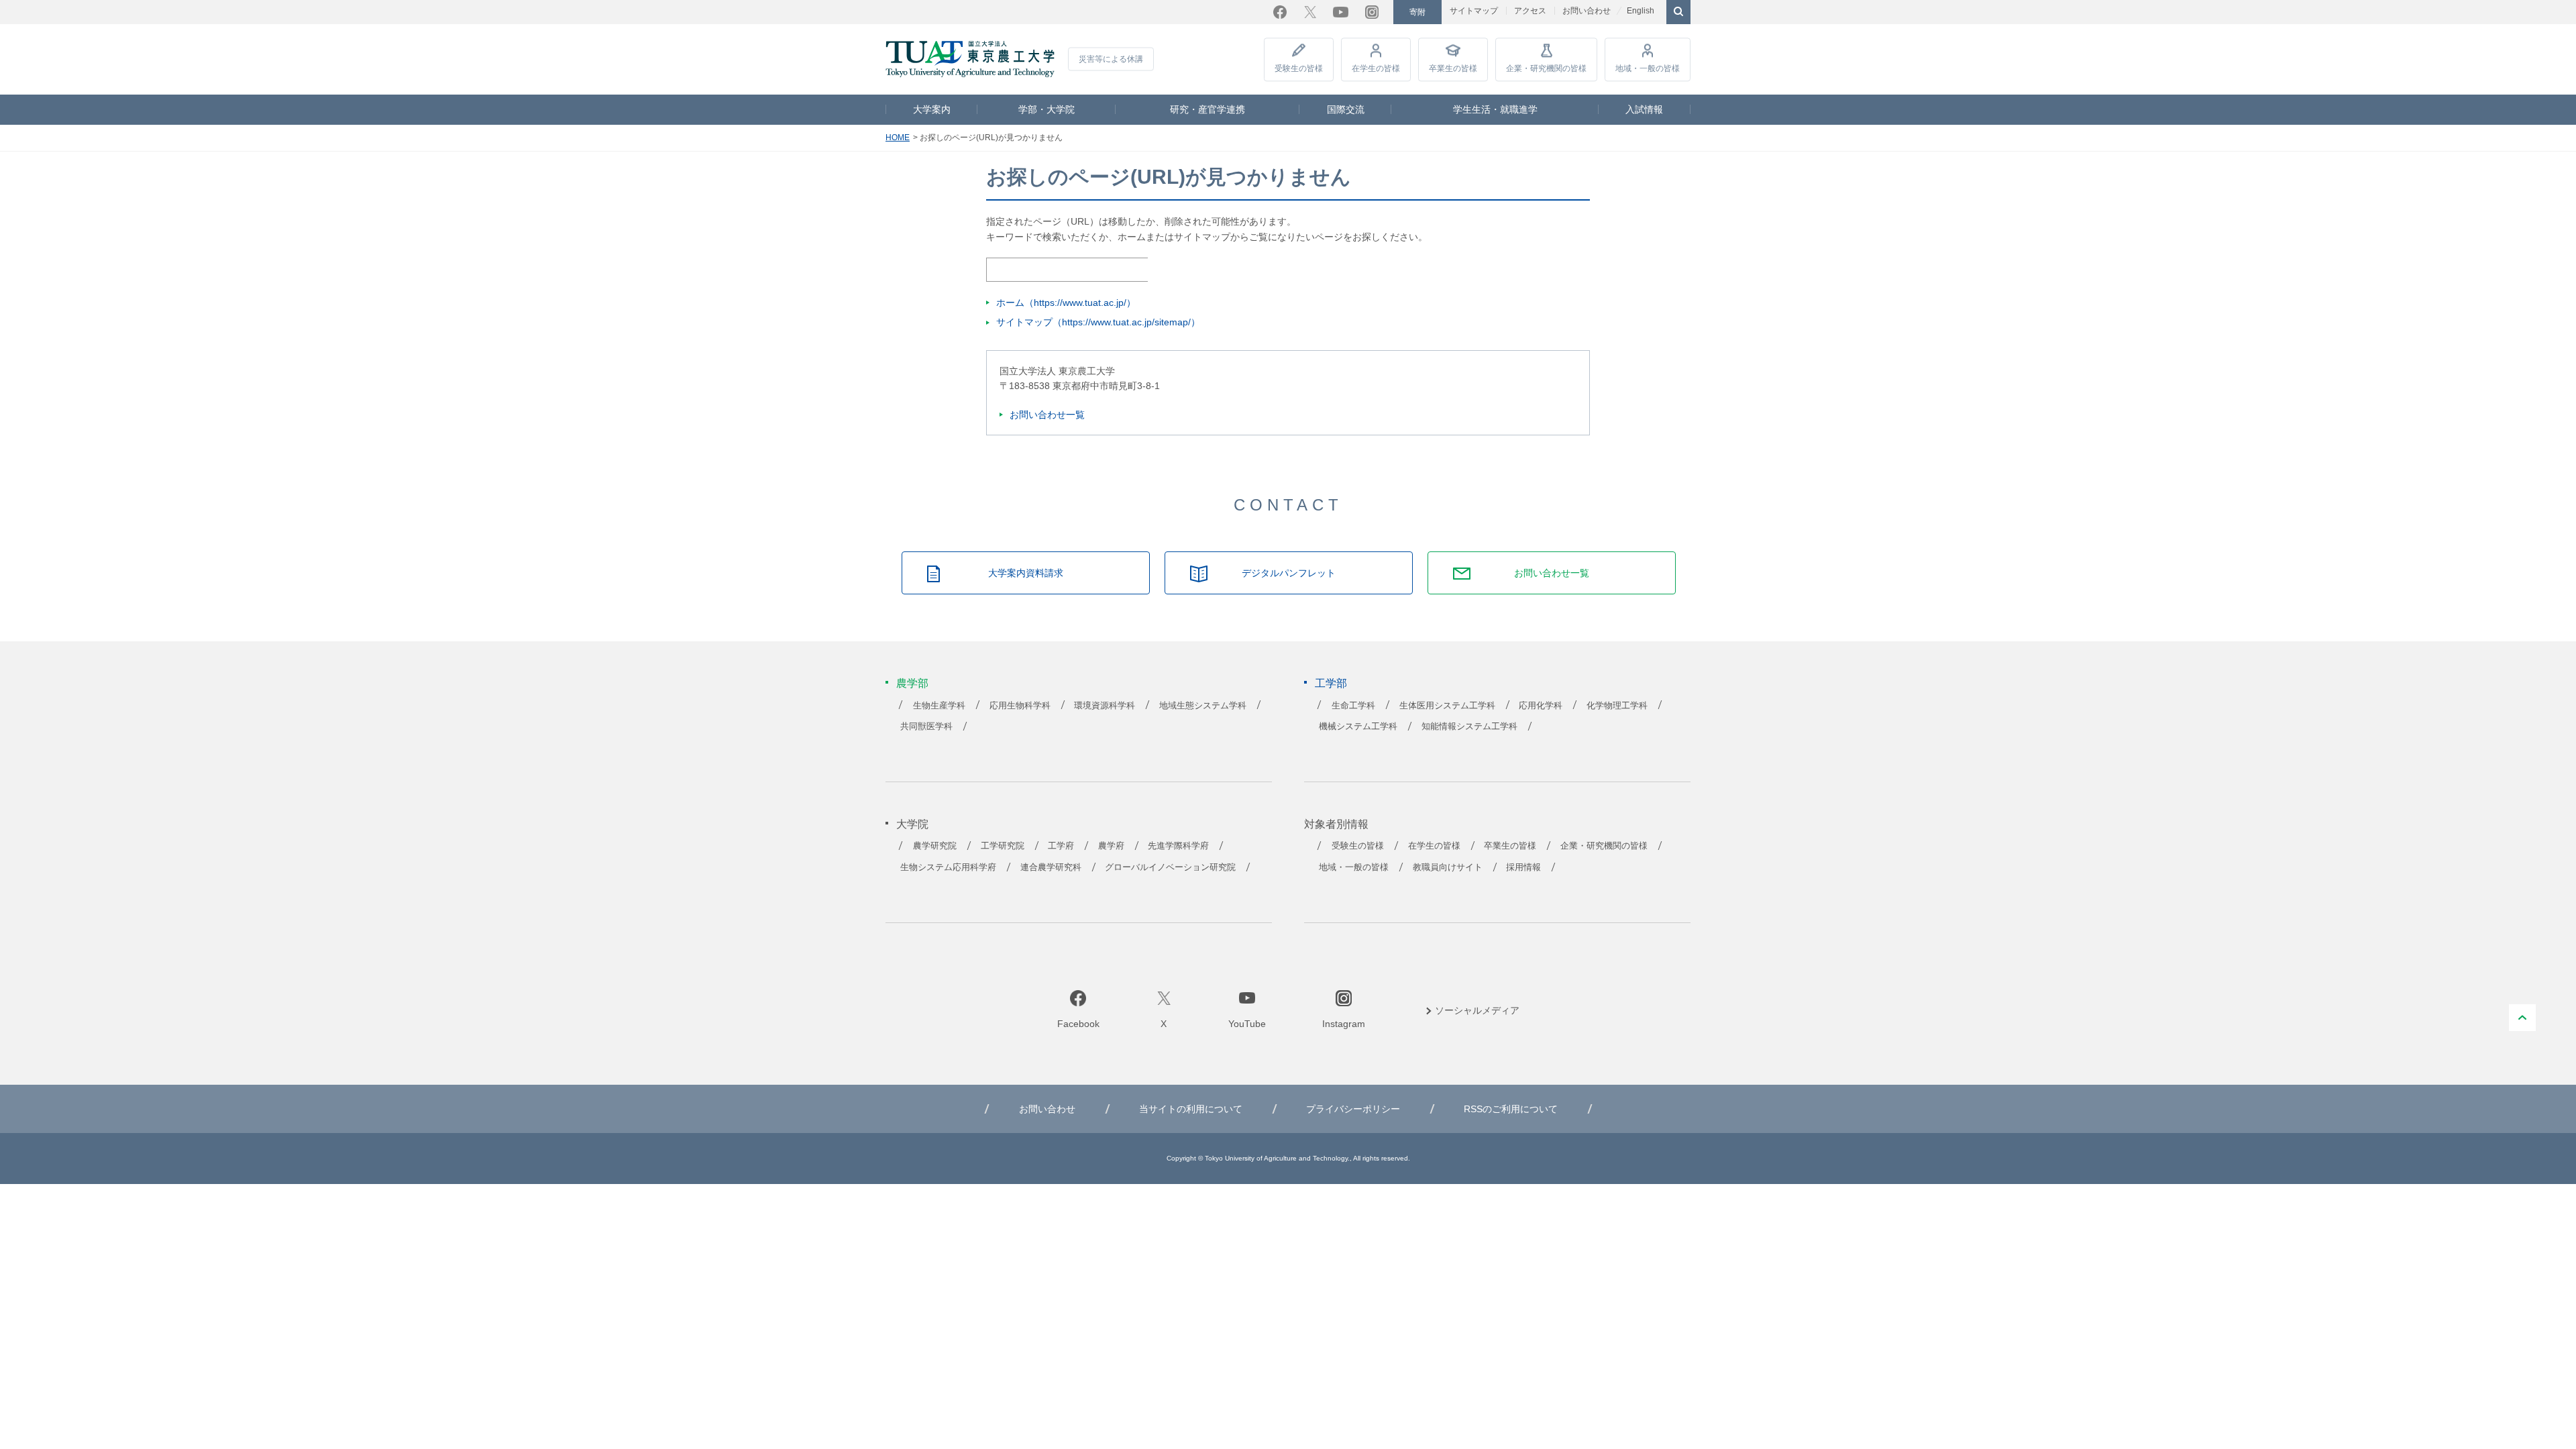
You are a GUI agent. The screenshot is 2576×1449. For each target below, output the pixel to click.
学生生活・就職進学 (1495, 109)
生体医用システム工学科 (1447, 706)
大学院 (912, 824)
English (1641, 11)
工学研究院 (1003, 846)
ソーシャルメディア (1477, 1010)
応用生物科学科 (1020, 706)
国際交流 (1346, 109)
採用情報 (1523, 867)
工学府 (1061, 846)
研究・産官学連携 (1207, 109)
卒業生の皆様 (1453, 68)
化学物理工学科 (1617, 706)
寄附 (1417, 12)
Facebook (1280, 12)
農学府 (1111, 846)
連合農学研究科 (1051, 867)
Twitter (1310, 12)
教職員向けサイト (1448, 867)
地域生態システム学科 (1203, 706)
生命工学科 (1353, 706)
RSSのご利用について (1511, 1109)
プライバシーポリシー (1353, 1109)
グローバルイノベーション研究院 (1170, 867)
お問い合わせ (1587, 11)
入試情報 (1644, 109)
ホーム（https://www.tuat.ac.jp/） (1066, 303)
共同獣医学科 (926, 727)
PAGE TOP (2522, 1018)
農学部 (912, 683)
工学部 (1331, 683)
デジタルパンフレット (1289, 573)
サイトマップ (1474, 11)
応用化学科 (1541, 706)
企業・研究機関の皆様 (1546, 68)
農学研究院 (935, 846)
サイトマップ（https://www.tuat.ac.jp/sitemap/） (1098, 322)
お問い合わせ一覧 (1047, 415)
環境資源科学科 (1105, 706)
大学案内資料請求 (1026, 573)
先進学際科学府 (1178, 846)
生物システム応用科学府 (948, 867)
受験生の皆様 (1299, 68)
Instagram (1372, 12)
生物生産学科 (939, 706)
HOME (898, 138)
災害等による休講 (1111, 59)
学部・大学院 (1046, 109)
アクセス (1530, 11)
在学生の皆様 (1376, 68)
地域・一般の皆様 (1648, 68)
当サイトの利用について (1191, 1109)
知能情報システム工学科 (1469, 727)
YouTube (1341, 12)
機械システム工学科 (1358, 727)
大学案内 (932, 109)
